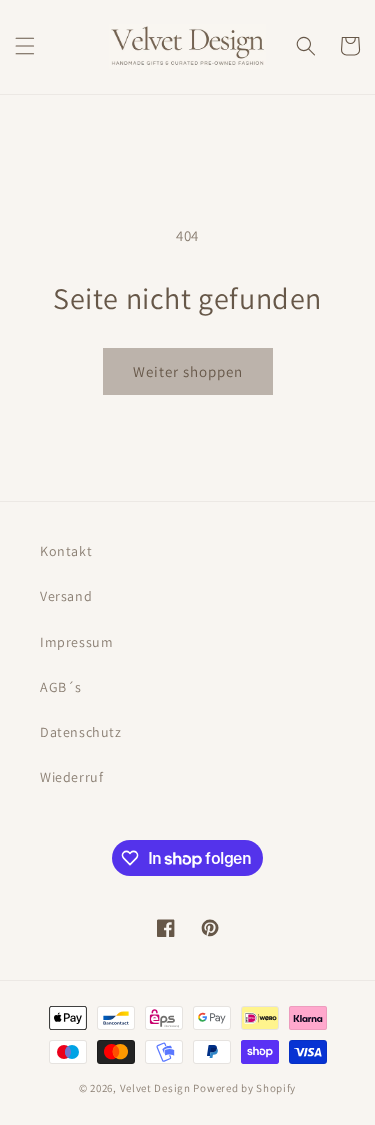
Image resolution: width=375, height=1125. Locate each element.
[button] (25, 46)
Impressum (76, 642)
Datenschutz (81, 732)
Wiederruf (71, 777)
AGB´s (61, 687)
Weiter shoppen (188, 371)
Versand (66, 596)
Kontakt (66, 551)
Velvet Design (155, 1088)
